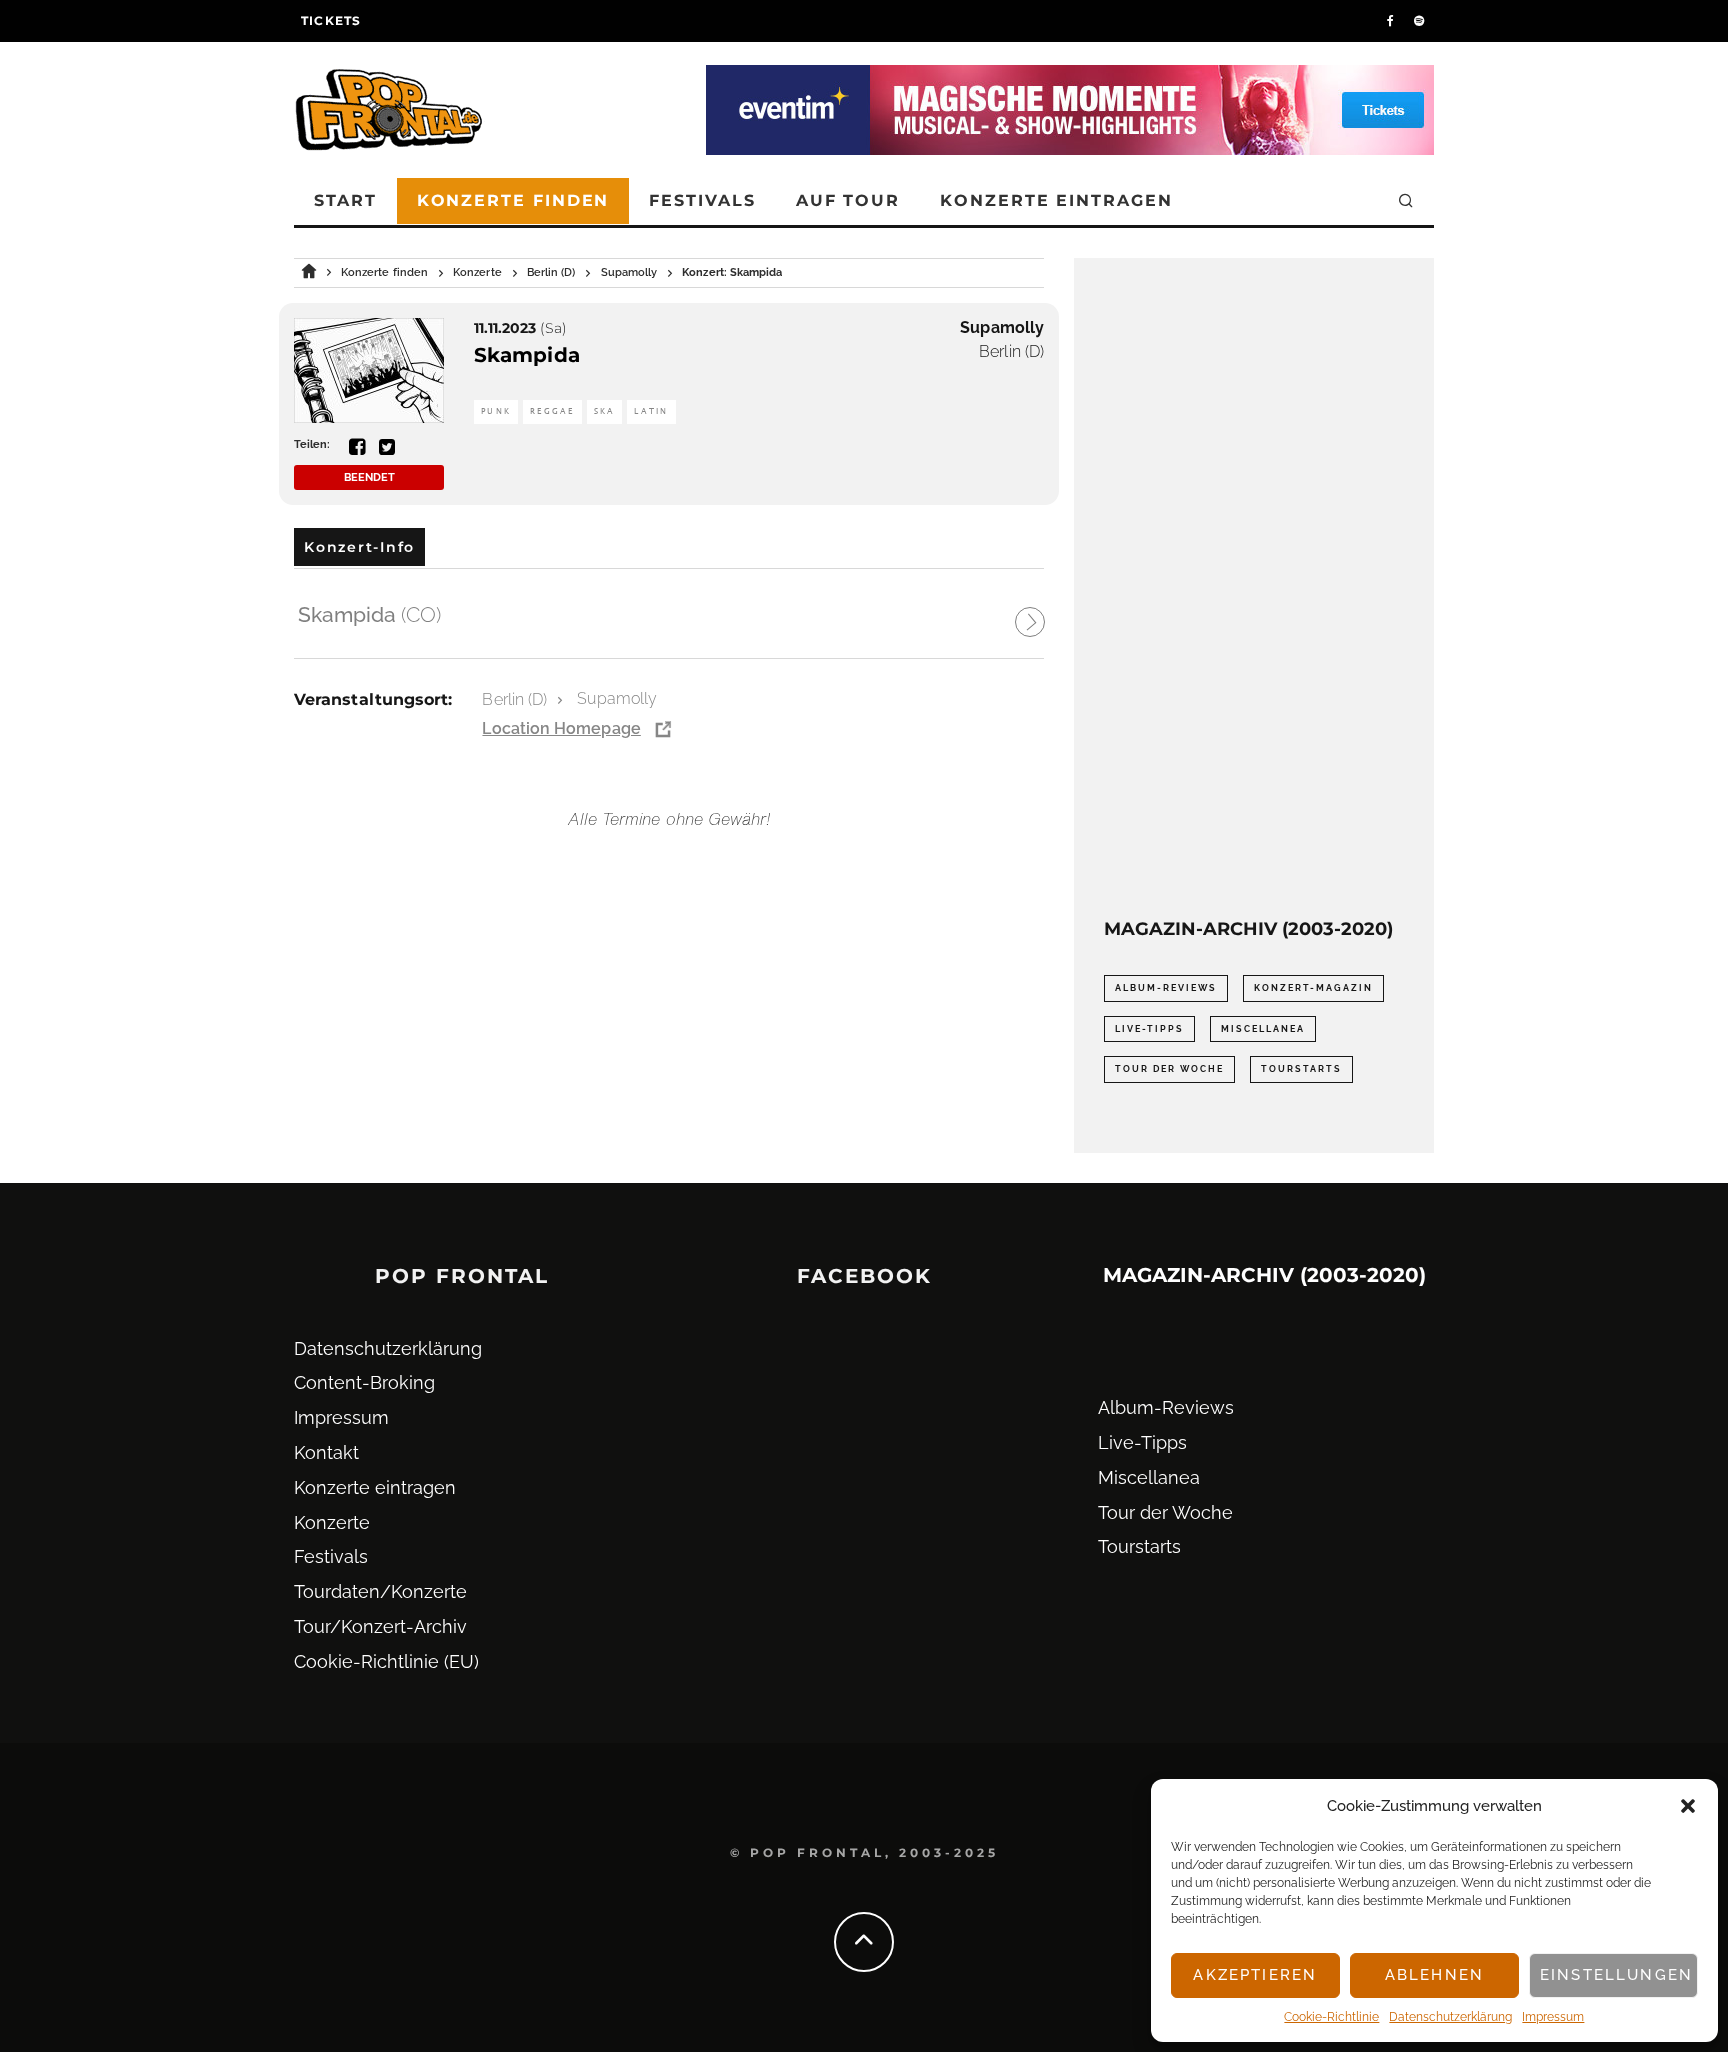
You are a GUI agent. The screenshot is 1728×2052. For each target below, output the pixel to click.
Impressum (1553, 2017)
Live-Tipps (1149, 1029)
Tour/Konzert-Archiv (380, 1626)
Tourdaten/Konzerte (380, 1591)
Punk (496, 411)
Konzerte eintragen (1056, 200)
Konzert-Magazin (1313, 988)
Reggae (552, 411)
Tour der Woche (1169, 1069)
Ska (605, 411)
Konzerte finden (513, 200)
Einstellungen (1616, 1975)
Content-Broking (364, 1382)
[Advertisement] (1254, 588)
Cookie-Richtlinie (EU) (386, 1661)
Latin (651, 411)
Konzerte (332, 1522)
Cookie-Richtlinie (1331, 2017)
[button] (1688, 1806)
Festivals (702, 200)
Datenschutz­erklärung (1450, 2017)
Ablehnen (1434, 1975)
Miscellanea (1263, 1029)
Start (345, 200)
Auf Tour (848, 200)
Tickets (331, 20)
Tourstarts (1301, 1069)
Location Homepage (561, 728)
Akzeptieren (1255, 1975)
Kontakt (326, 1452)
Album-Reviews (1166, 988)
